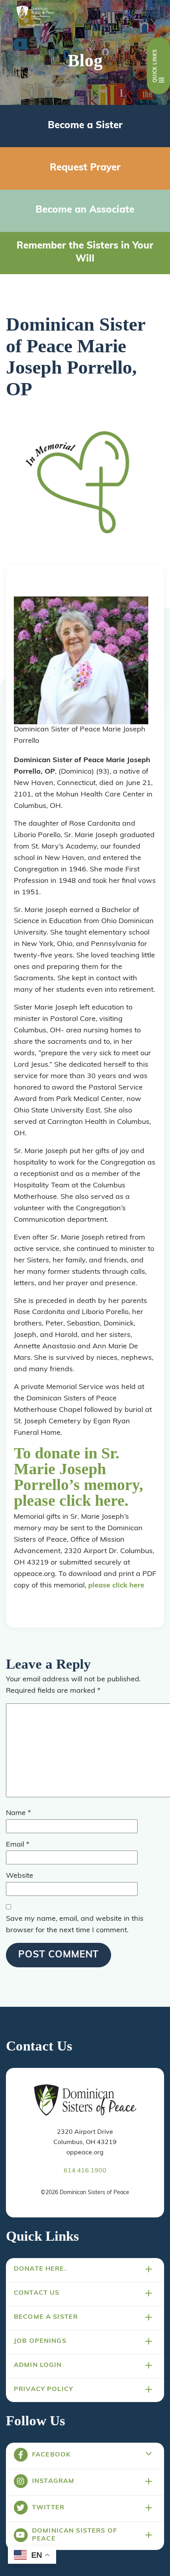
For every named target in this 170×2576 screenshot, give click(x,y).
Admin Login (38, 2365)
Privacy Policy (43, 2389)
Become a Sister (85, 126)
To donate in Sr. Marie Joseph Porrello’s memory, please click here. (78, 1477)
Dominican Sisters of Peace (75, 2535)
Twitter (48, 2508)
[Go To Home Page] (85, 2101)
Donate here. (40, 2269)
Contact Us (37, 2293)
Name (18, 1813)
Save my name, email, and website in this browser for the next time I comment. (75, 1925)
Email (18, 1845)
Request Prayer (85, 168)
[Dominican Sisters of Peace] (35, 17)
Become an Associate (85, 210)
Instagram (53, 2481)
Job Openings (40, 2341)
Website (20, 1876)
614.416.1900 (85, 2171)
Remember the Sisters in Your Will (85, 253)
